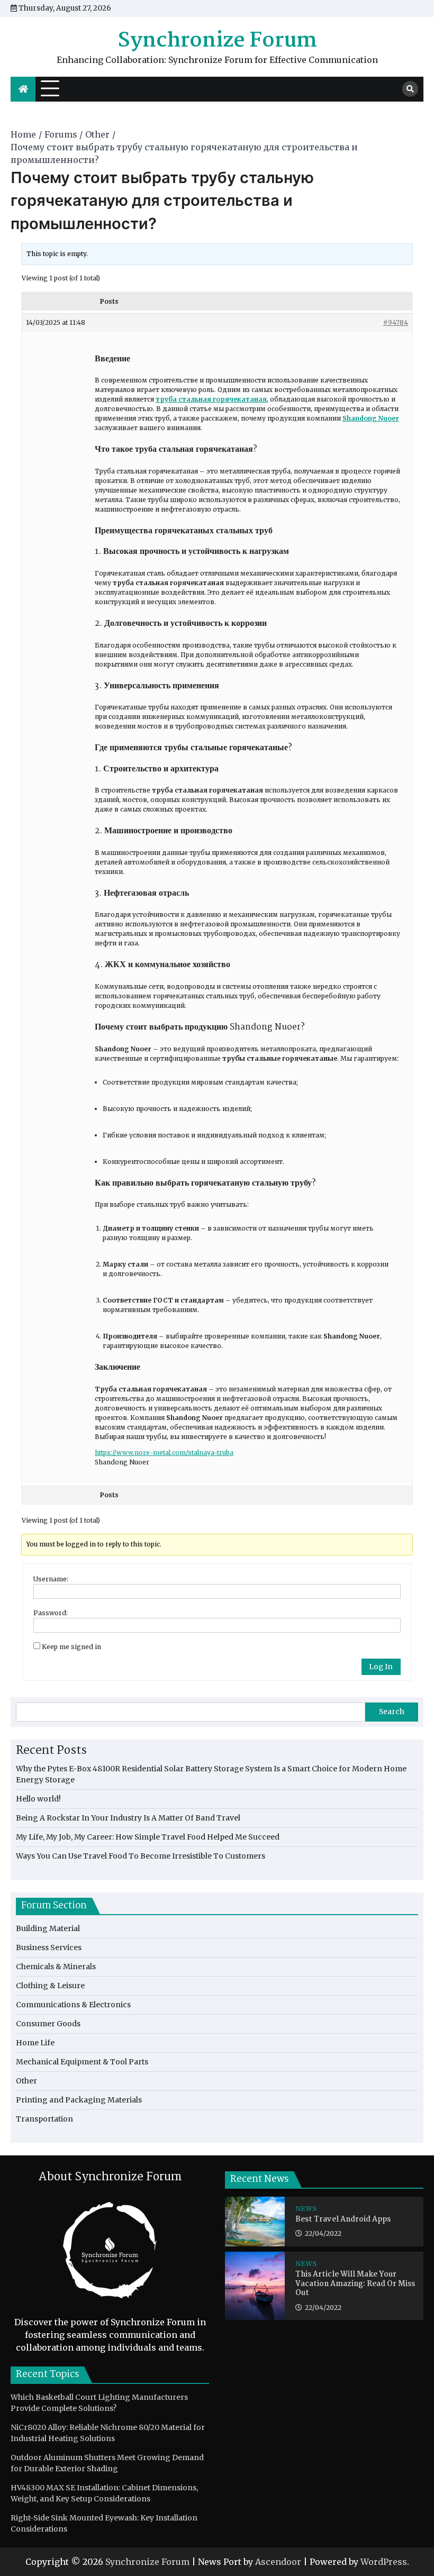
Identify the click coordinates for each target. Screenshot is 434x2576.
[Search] (410, 89)
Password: (51, 1613)
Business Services (49, 1947)
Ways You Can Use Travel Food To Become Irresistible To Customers (141, 1856)
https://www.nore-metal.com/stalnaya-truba (164, 1453)
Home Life (35, 2043)
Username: (51, 1579)
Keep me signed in (71, 1647)
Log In (381, 1667)
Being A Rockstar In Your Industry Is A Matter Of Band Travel (128, 1818)
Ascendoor (278, 2562)
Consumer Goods (48, 2024)
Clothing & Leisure (50, 1986)
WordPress (384, 2562)
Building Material (48, 1928)
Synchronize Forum (217, 41)
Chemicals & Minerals (56, 1967)
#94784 (396, 322)
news (306, 2209)
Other (26, 2081)
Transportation (44, 2119)
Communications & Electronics (73, 2005)
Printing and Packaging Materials (79, 2100)
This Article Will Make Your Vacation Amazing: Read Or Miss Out (355, 2284)
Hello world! (38, 1799)
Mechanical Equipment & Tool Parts (82, 2062)
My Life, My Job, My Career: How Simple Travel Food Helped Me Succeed (148, 1837)
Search (392, 1712)
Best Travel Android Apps (343, 2220)
